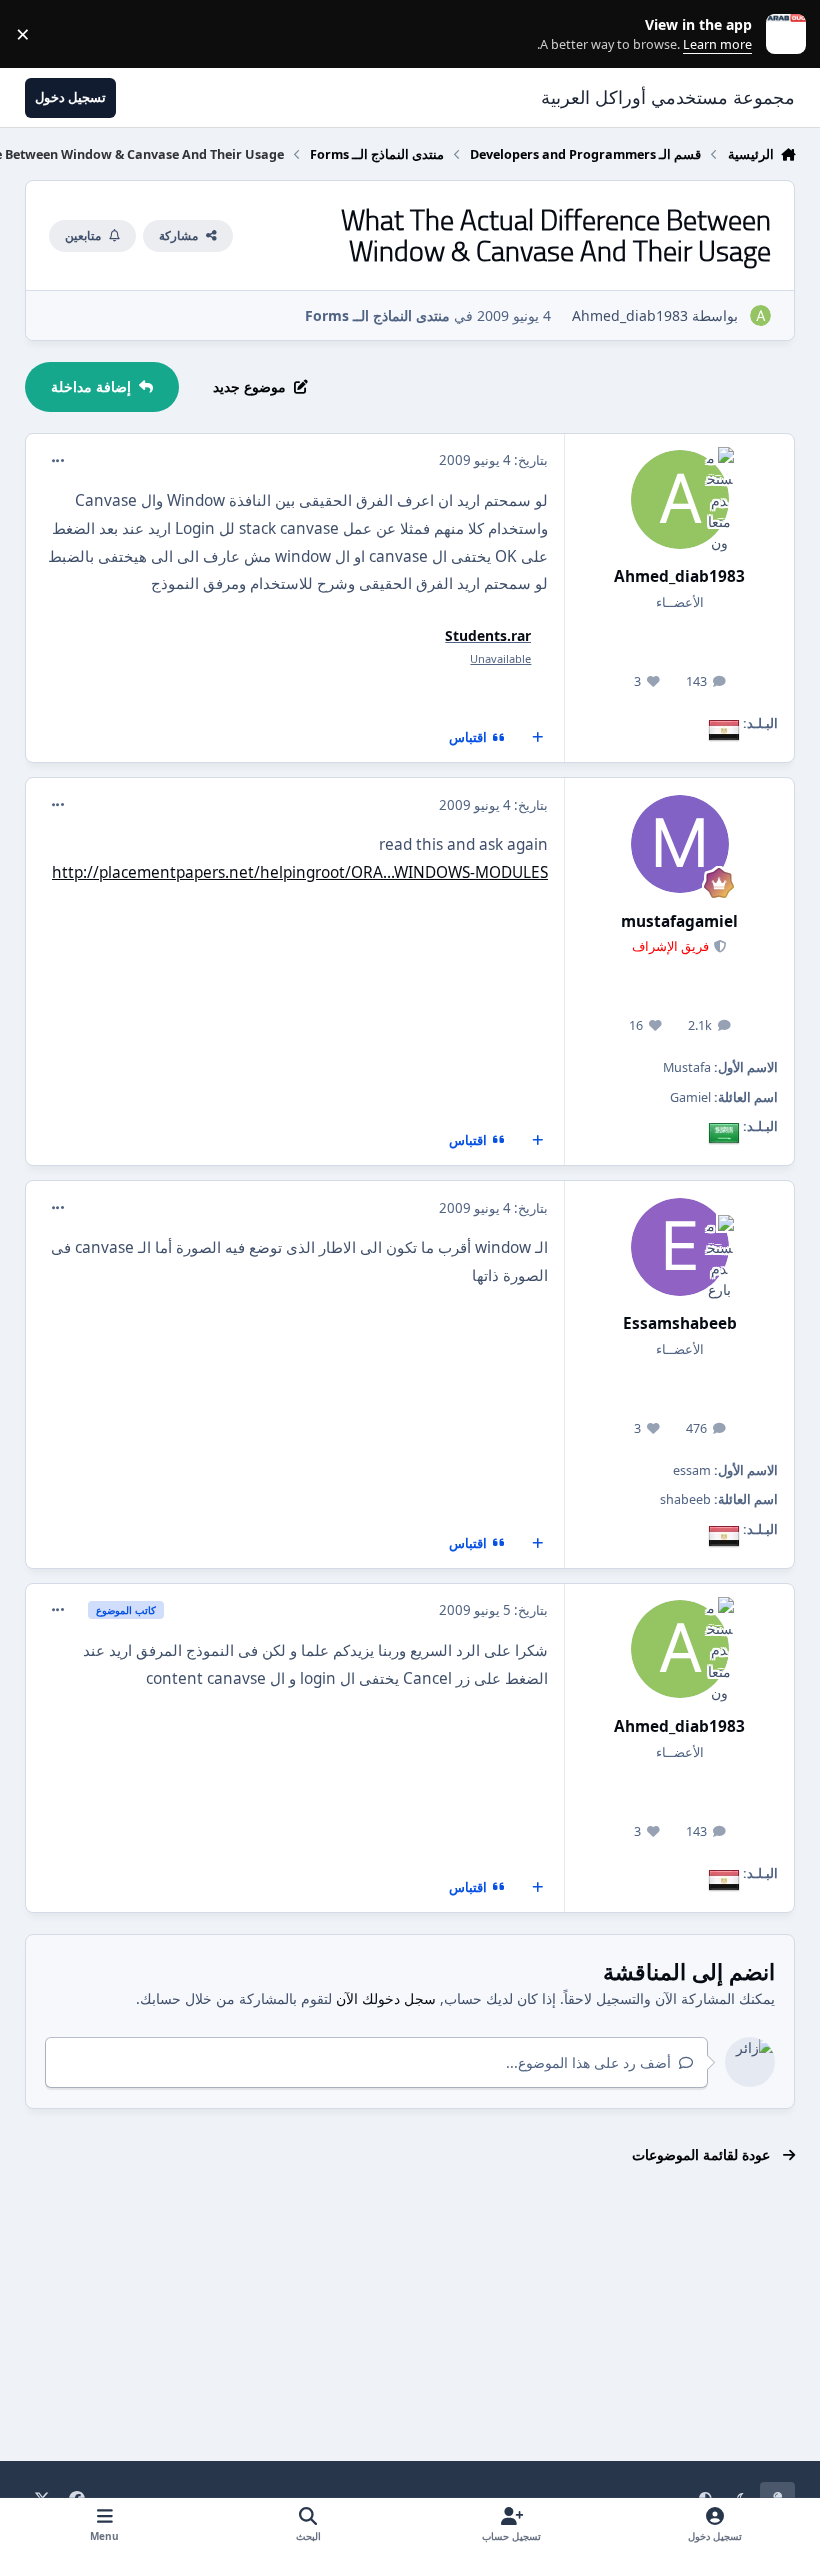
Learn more (781, 34)
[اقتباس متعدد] (538, 738)
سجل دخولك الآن (386, 1998)
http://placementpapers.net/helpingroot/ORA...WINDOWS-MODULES (300, 872)
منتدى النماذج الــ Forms (377, 315)
